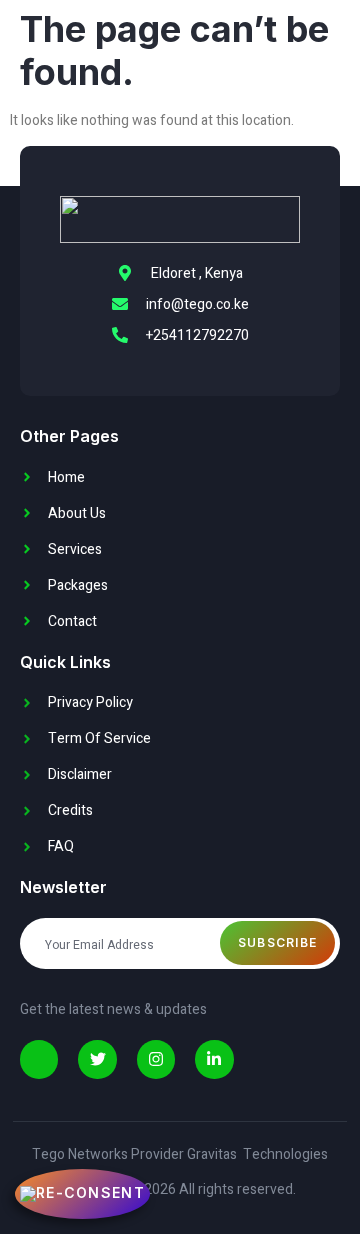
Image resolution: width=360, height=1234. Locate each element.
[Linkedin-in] (214, 1059)
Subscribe (278, 942)
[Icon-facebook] (39, 1059)
